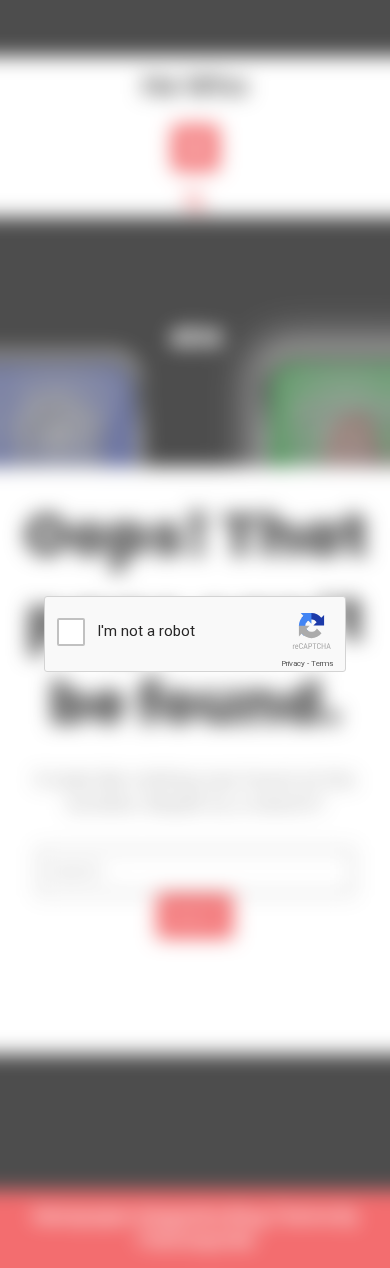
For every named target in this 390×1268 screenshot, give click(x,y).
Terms (322, 663)
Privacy (293, 663)
